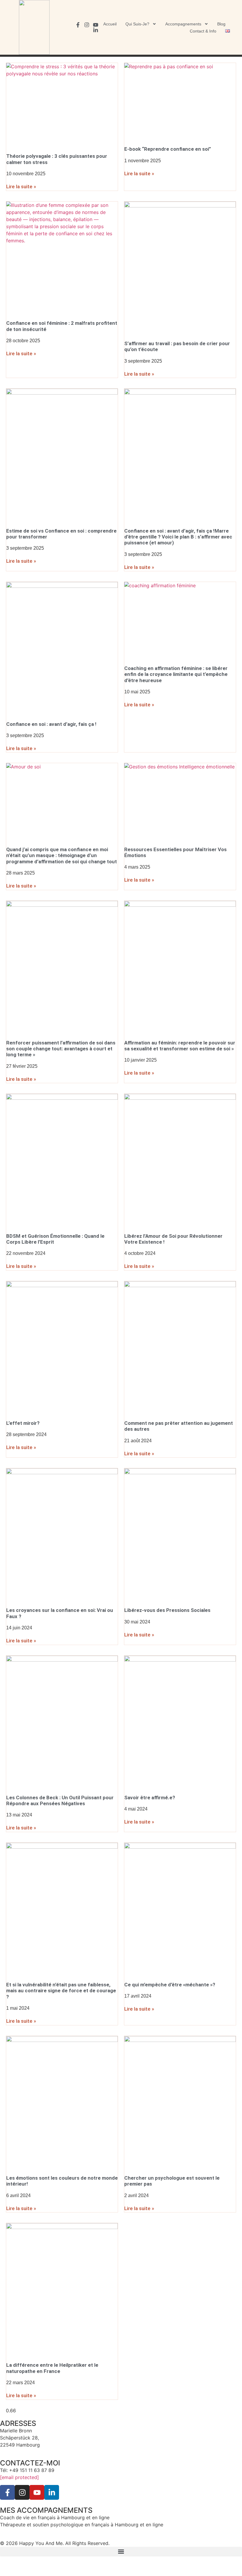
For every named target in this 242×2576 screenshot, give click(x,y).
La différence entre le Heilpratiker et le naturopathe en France (52, 2368)
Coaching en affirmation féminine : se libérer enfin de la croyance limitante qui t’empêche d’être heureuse (176, 674)
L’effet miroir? (23, 1423)
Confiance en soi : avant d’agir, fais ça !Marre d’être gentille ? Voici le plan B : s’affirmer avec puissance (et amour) (178, 537)
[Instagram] (87, 25)
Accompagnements (183, 24)
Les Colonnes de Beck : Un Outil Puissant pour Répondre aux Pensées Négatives (60, 1800)
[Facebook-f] (78, 25)
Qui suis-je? (137, 24)
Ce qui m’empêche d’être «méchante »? (170, 1985)
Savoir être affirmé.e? (150, 1798)
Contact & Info (203, 31)
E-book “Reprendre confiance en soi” (168, 149)
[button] (121, 2552)
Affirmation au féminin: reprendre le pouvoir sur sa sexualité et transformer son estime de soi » (180, 1046)
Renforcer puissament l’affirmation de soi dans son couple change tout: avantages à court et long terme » (61, 1049)
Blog (221, 24)
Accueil (110, 24)
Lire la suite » (21, 186)
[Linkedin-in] (96, 30)
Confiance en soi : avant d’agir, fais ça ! (51, 724)
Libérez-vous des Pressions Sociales (167, 1610)
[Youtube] (96, 25)
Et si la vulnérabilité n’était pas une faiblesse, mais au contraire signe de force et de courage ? (61, 1991)
